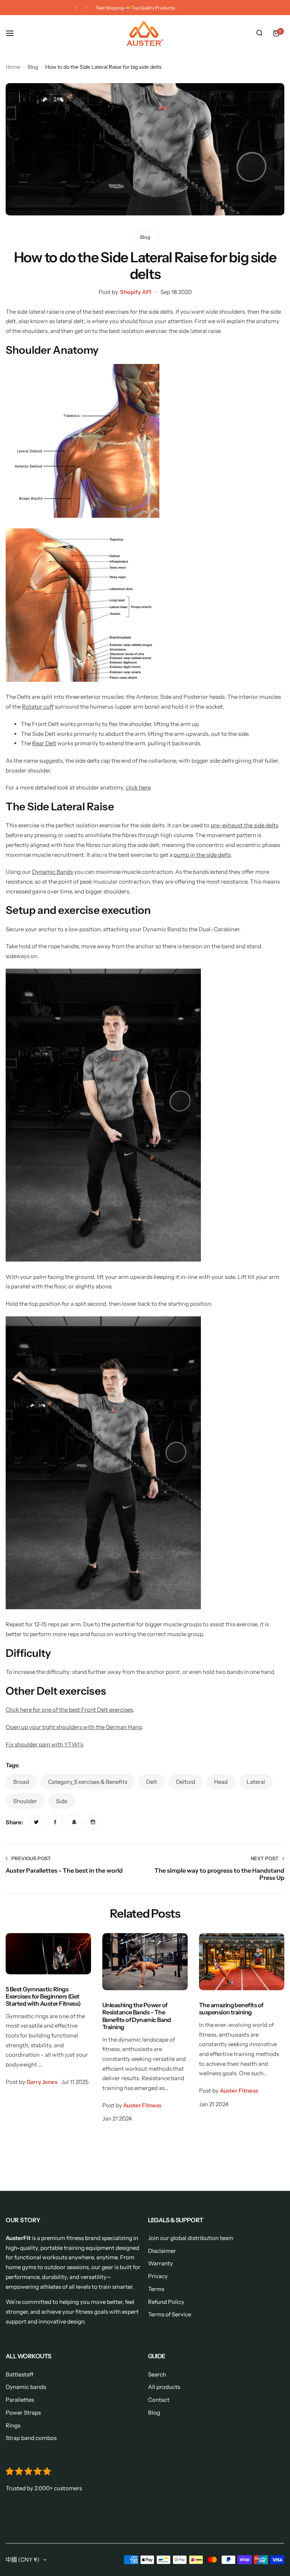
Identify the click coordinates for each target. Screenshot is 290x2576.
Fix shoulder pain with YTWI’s (44, 1744)
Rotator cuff (38, 707)
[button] (76, 8)
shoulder (25, 1801)
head (221, 1782)
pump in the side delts (202, 855)
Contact (159, 2400)
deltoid (186, 1782)
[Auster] (145, 33)
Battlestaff (19, 2374)
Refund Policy (166, 2302)
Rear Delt (44, 743)
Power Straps (23, 2413)
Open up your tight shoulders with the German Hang (74, 1727)
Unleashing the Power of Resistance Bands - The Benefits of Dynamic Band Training (137, 2016)
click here (138, 787)
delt (152, 1782)
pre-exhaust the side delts (244, 825)
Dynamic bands (26, 2387)
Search (157, 2374)
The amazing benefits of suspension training (231, 2009)
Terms (156, 2289)
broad (21, 1782)
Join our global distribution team (191, 2238)
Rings (13, 2425)
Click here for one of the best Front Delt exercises (69, 1710)
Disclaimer (162, 2251)
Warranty (160, 2263)
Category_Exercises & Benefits (88, 1782)
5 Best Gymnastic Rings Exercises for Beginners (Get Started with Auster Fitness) (43, 1996)
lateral (256, 1782)
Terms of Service (170, 2314)
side (62, 1801)
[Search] (259, 33)
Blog (33, 67)
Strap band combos (31, 2438)
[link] (36, 1822)
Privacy (158, 2276)
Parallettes (20, 2400)
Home (13, 67)
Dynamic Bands (52, 872)
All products (164, 2387)
